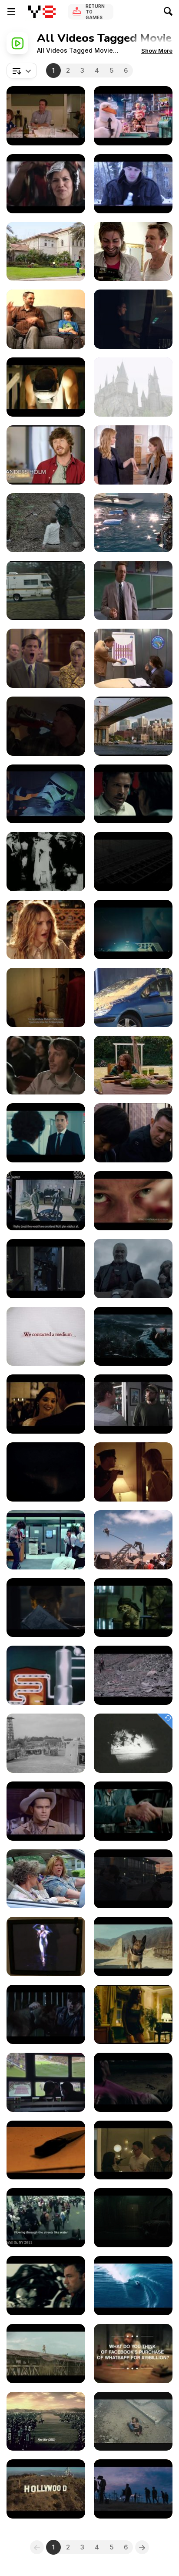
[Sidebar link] (11, 12)
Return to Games (95, 12)
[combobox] (22, 71)
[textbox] (22, 71)
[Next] (142, 2547)
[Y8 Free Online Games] (42, 12)
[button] (157, 51)
